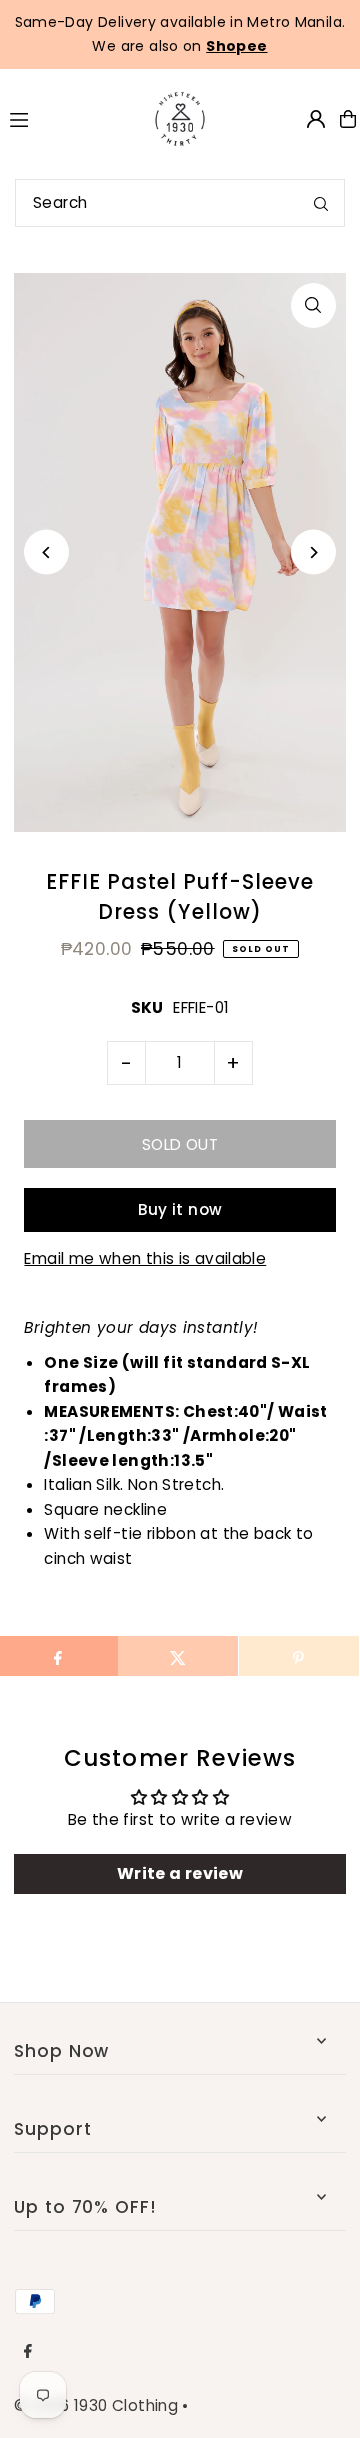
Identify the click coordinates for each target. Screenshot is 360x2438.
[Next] (313, 552)
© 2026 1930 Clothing (96, 2405)
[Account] (316, 119)
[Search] (321, 203)
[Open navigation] (64, 118)
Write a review (180, 1873)
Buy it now (180, 1209)
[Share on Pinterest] (299, 1656)
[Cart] (348, 119)
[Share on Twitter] (178, 1656)
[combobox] (180, 203)
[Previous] (46, 552)
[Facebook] (28, 2352)
